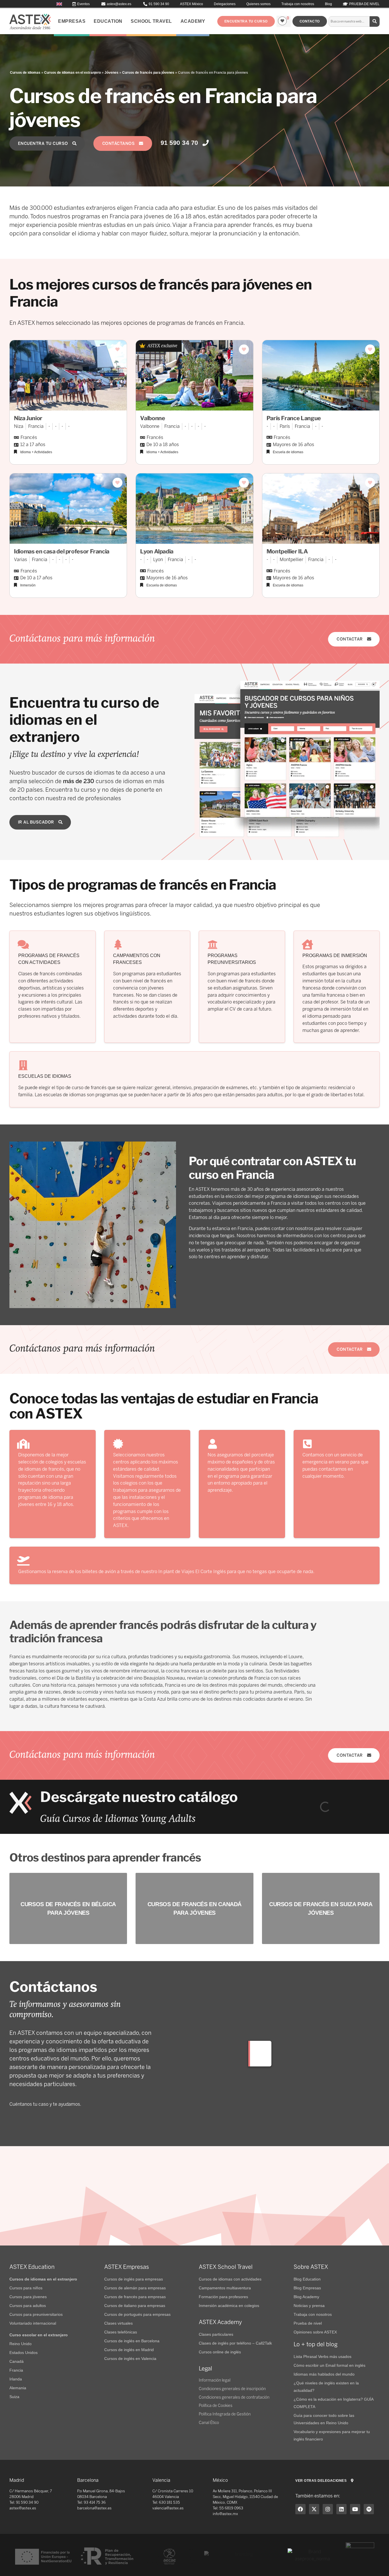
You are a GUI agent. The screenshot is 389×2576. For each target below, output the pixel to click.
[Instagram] (328, 2509)
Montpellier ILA (287, 551)
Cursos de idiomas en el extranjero (72, 73)
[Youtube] (355, 2509)
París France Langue (294, 418)
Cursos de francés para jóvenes (148, 73)
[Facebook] (300, 2509)
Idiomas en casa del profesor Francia (62, 551)
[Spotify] (369, 2509)
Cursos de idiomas (25, 73)
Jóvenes (111, 73)
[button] (246, 21)
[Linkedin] (341, 2509)
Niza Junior (28, 418)
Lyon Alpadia (157, 551)
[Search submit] (375, 21)
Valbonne (152, 418)
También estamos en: (318, 2496)
